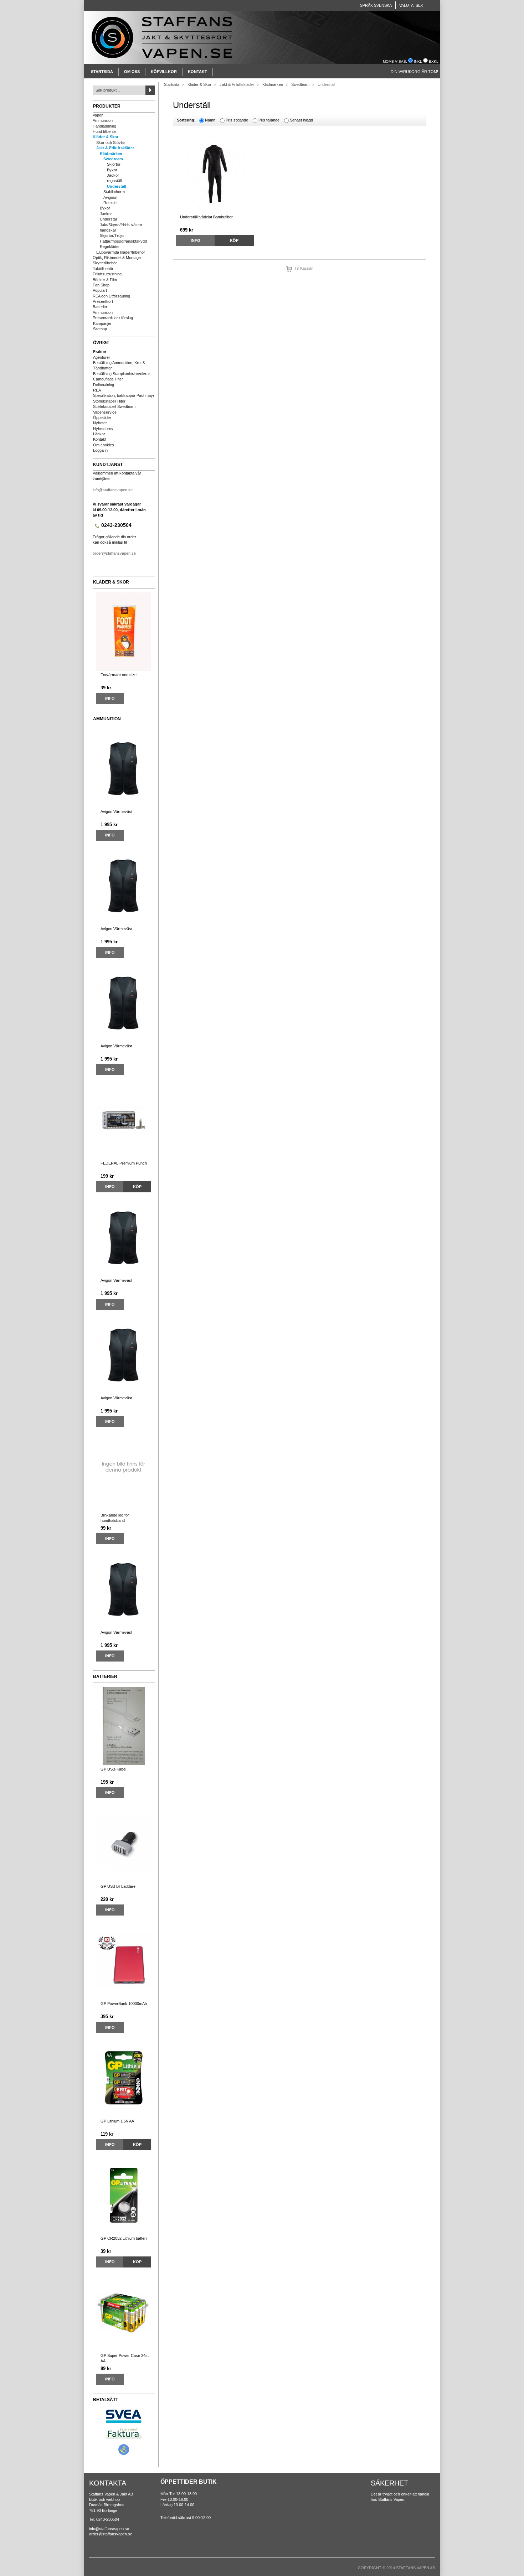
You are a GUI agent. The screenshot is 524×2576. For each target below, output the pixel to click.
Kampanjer (102, 323)
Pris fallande (269, 120)
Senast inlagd (301, 120)
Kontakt (197, 72)
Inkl (418, 61)
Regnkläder (110, 247)
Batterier (100, 307)
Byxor (112, 170)
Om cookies (104, 445)
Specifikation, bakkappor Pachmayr (124, 395)
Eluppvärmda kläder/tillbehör (121, 252)
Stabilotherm (114, 192)
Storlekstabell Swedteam (114, 406)
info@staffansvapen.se (113, 490)
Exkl (434, 61)
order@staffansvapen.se (114, 553)
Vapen (98, 115)
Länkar (99, 434)
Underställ (117, 186)
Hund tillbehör (104, 131)
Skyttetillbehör (105, 263)
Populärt (100, 290)
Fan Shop (101, 285)
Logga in (100, 450)
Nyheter (100, 423)
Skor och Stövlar (111, 142)
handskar (108, 230)
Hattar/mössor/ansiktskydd (123, 241)
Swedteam (113, 159)
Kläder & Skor (106, 137)
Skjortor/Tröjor (112, 235)
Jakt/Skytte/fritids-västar (121, 225)
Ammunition (103, 120)
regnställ (114, 181)
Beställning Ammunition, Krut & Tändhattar (119, 365)
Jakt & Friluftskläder (115, 148)
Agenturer (102, 357)
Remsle (110, 203)
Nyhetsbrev (103, 429)
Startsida (102, 72)
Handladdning (104, 126)
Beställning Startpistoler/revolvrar (122, 374)
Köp (137, 1187)
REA (97, 390)
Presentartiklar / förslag (113, 318)
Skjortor (114, 164)
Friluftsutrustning (107, 274)
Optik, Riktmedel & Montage (117, 258)
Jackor (113, 175)
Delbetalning (104, 385)
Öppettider (102, 418)
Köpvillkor (164, 72)
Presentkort (103, 301)
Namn (210, 120)
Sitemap (100, 329)
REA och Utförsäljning (111, 296)
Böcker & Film (105, 280)
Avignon (110, 197)
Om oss (132, 72)
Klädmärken (111, 154)
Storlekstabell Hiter (109, 401)
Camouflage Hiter (108, 379)
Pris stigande (237, 120)
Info (110, 698)
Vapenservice (105, 412)
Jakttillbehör (103, 269)
